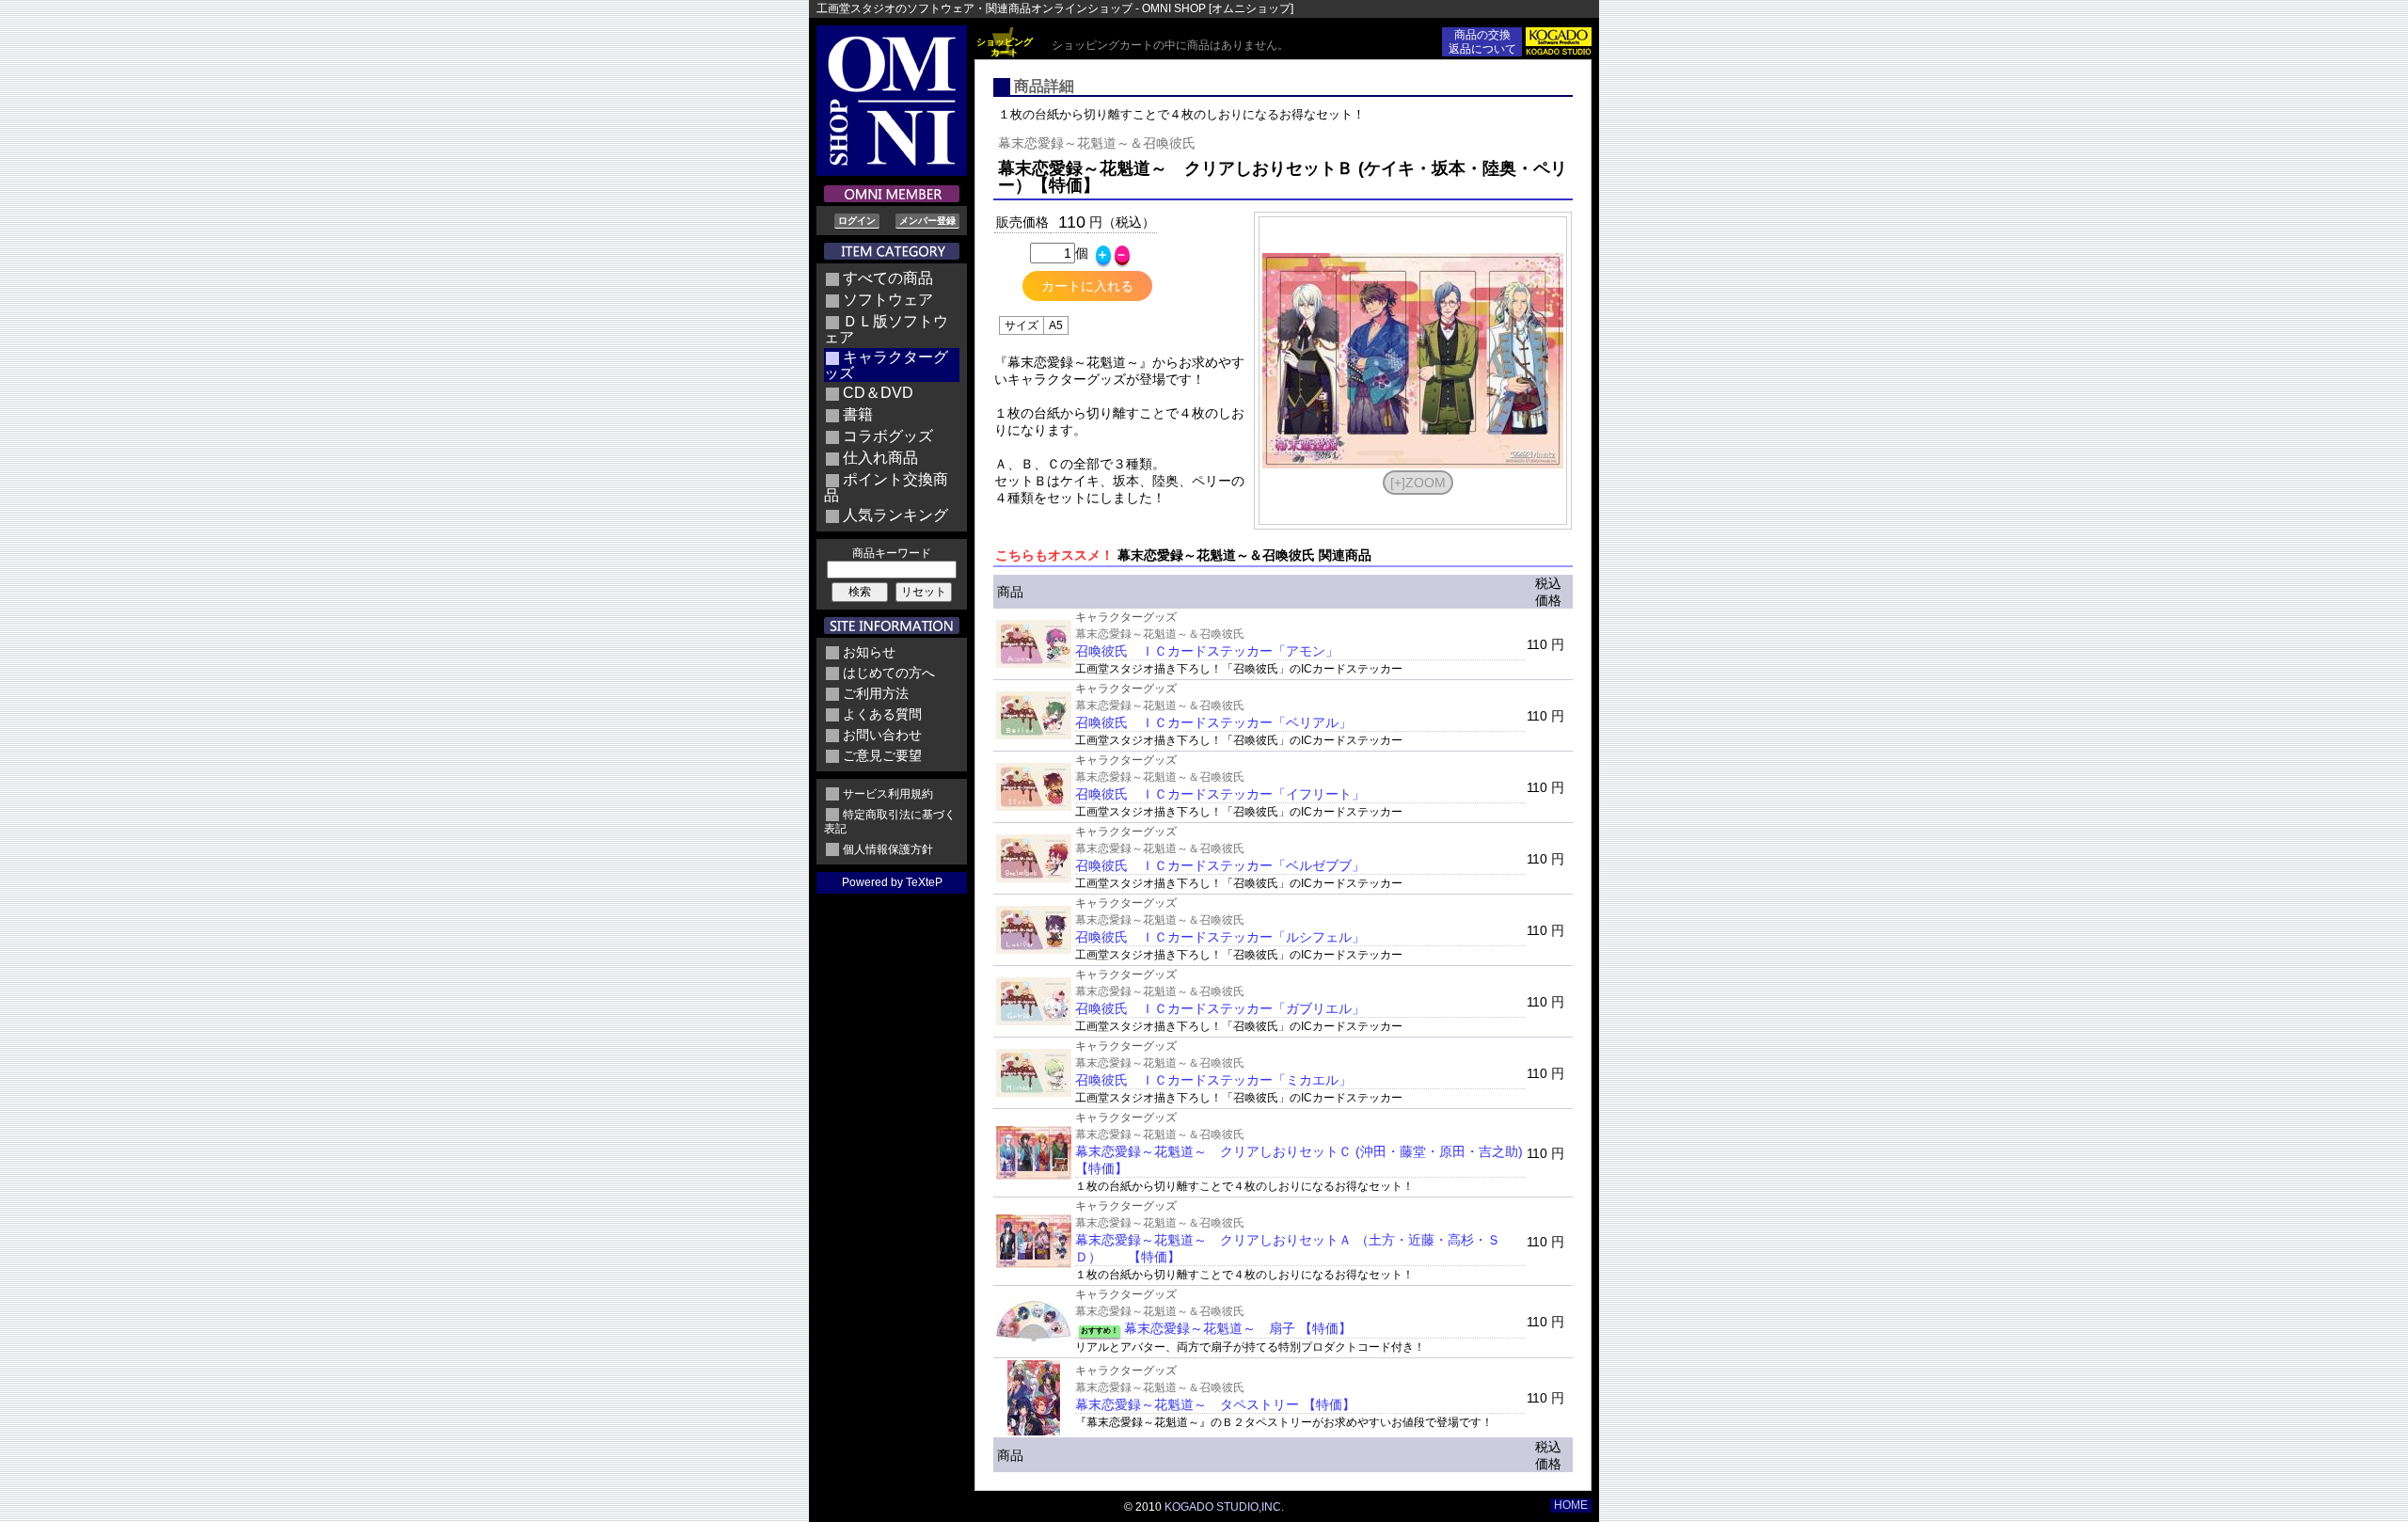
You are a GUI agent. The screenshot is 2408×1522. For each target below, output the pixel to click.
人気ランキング (895, 515)
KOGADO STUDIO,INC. (1224, 1507)
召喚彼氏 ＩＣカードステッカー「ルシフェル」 (1220, 937)
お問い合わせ (882, 735)
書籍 (858, 414)
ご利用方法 (876, 693)
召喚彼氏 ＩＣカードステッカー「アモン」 (1207, 651)
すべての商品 (888, 278)
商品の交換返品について (1482, 42)
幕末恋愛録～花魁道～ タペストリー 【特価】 (1215, 1404)
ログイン (857, 221)
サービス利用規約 (888, 794)
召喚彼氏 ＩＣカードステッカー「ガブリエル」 (1220, 1008)
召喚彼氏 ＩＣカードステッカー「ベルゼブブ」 (1220, 865)
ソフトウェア (888, 300)
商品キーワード (892, 553)
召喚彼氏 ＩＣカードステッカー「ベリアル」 (1213, 722)
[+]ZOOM (1418, 483)
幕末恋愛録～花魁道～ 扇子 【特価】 (1238, 1328)
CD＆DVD (878, 393)
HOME (1571, 1505)
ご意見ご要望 (882, 755)
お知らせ (869, 652)
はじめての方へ (889, 673)
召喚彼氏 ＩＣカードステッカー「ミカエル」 (1213, 1080)
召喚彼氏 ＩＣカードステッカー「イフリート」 (1220, 794)
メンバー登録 (927, 221)
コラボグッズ (888, 436)
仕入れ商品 (880, 458)
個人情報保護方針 (888, 849)
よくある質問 (882, 714)
